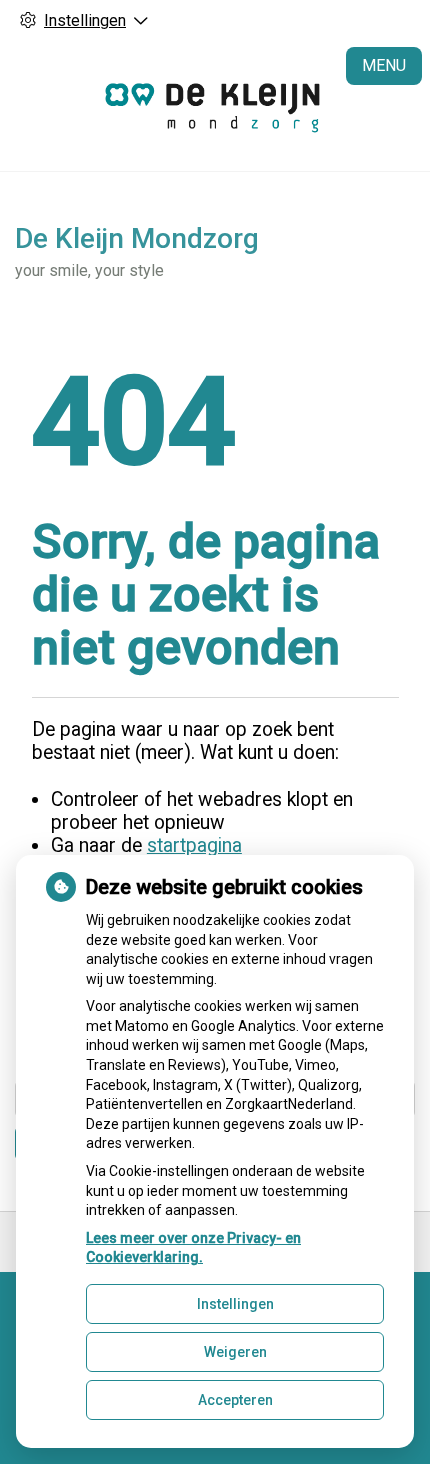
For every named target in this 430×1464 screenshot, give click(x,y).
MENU (384, 65)
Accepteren (235, 1400)
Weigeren (235, 1352)
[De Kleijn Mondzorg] (215, 106)
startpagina (194, 845)
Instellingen (235, 1304)
